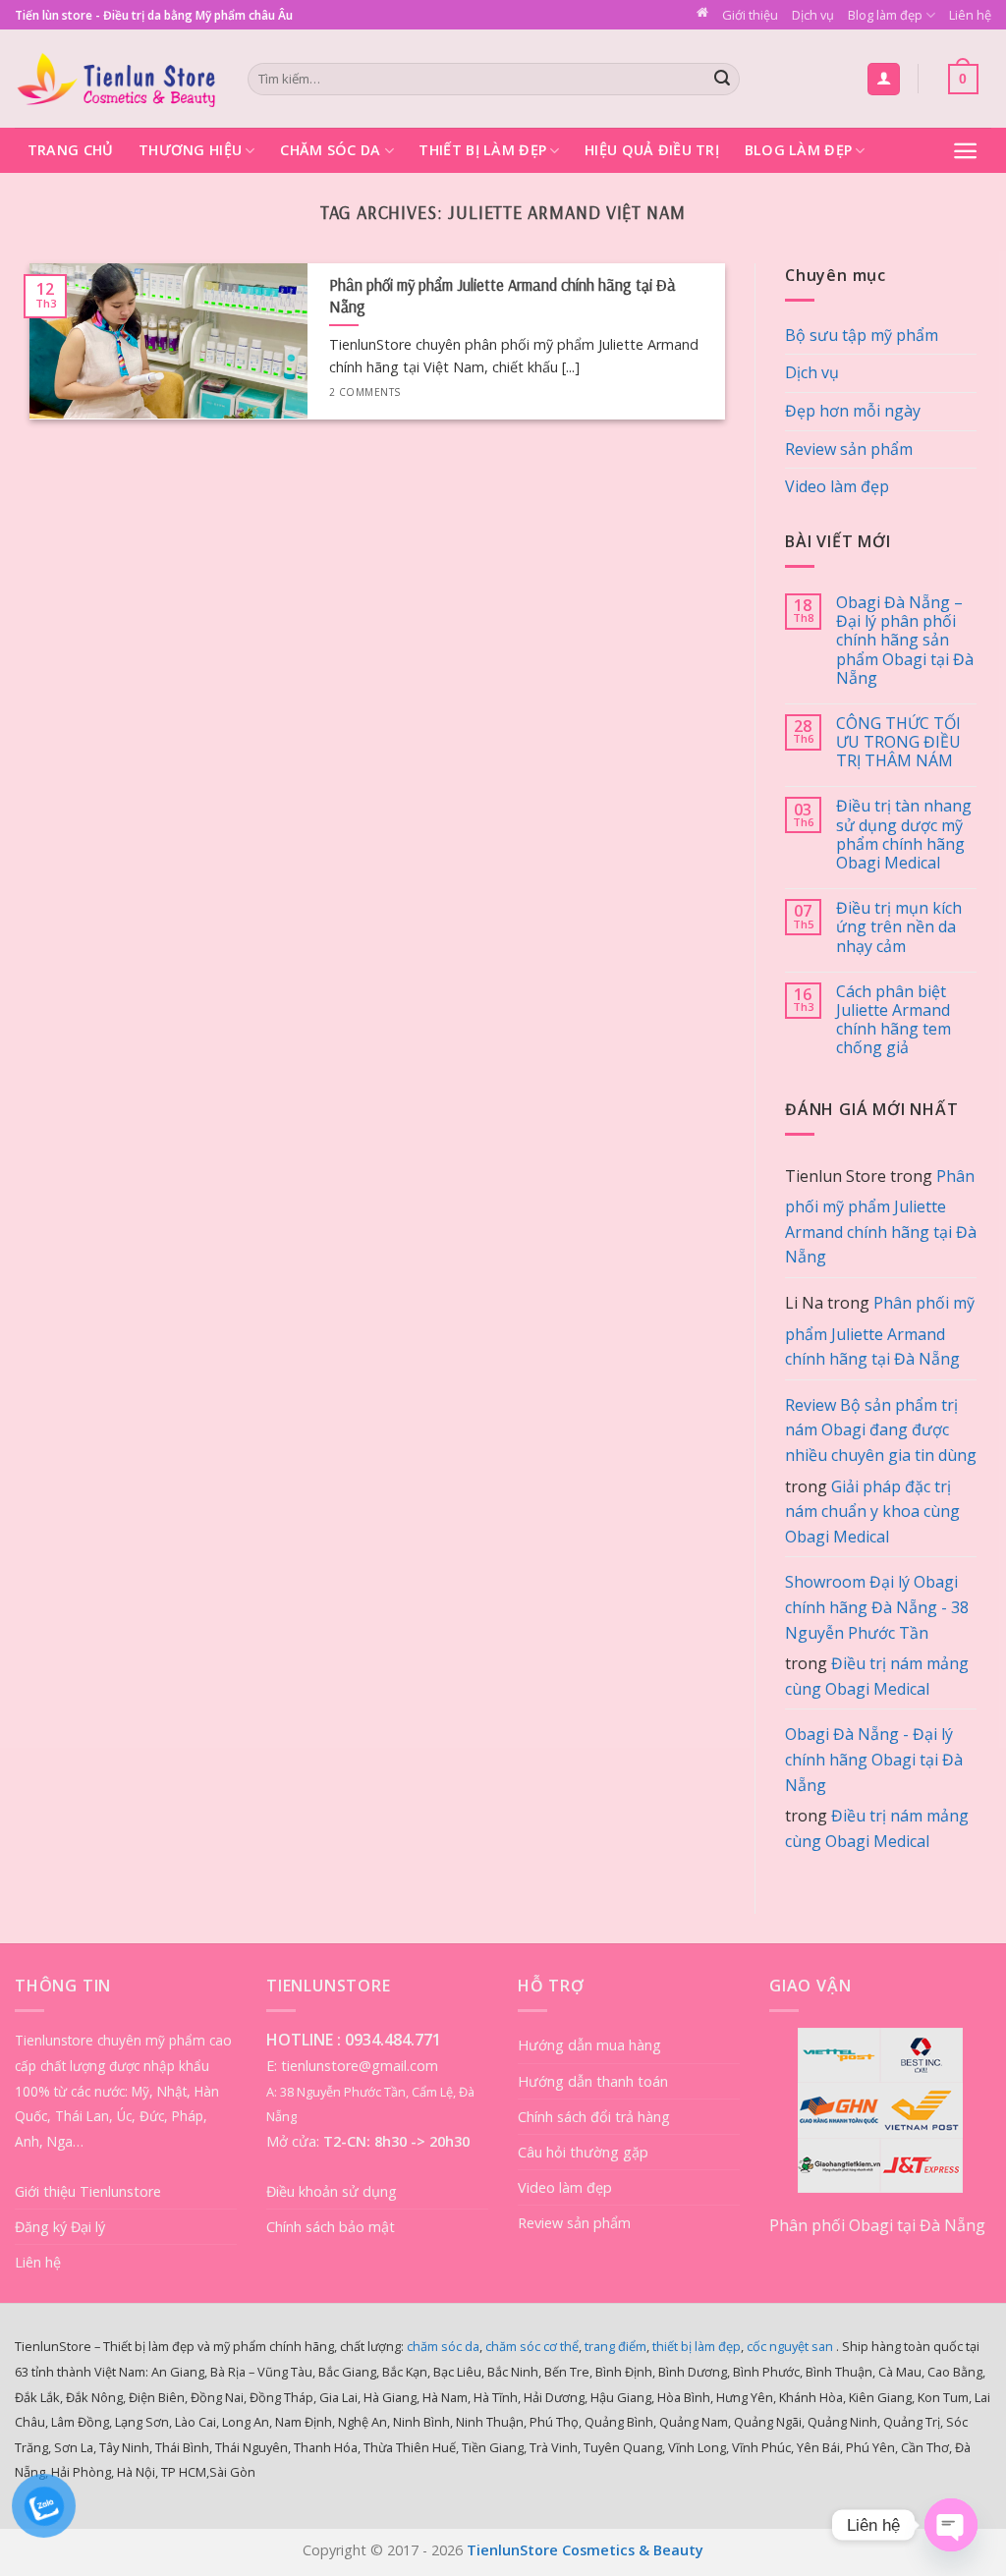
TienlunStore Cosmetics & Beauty (585, 2550)
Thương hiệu (190, 150)
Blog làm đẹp (885, 15)
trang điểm (615, 2346)
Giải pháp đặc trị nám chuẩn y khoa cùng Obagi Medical (872, 1512)
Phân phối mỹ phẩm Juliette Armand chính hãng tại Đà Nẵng (881, 1217)
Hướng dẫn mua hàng (589, 2045)
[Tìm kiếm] (722, 80)
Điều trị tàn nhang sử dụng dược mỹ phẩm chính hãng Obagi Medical (904, 835)
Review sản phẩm (849, 449)
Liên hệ (970, 15)
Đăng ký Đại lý (60, 2227)
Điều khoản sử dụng (332, 2191)
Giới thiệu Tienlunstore (88, 2191)
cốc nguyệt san (790, 2346)
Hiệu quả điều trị (652, 150)
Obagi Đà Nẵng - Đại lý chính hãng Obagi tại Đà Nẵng (874, 1759)
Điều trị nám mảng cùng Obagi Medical (877, 1676)
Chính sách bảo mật (331, 2227)
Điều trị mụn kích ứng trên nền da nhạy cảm (899, 927)
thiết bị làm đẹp (697, 2346)
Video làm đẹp (837, 486)
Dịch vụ (813, 15)
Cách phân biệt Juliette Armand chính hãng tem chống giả (894, 1020)
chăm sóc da (443, 2346)
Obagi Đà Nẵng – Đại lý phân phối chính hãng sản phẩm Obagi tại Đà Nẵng (905, 641)
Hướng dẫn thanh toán (593, 2081)
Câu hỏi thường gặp (583, 2152)
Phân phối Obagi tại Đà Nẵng (877, 2225)
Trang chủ (71, 150)
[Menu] (965, 151)
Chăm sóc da (330, 150)
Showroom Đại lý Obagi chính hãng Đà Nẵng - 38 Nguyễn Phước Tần (877, 1607)
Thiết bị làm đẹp (482, 150)
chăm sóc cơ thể (532, 2346)
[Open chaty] (951, 2525)
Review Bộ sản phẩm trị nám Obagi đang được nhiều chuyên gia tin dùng (881, 1430)
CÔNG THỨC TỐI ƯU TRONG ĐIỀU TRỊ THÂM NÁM (898, 743)
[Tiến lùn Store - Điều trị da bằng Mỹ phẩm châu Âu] (116, 79)
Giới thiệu (750, 15)
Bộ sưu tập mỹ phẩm (862, 335)
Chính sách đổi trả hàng (594, 2117)
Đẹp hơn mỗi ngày (853, 411)
